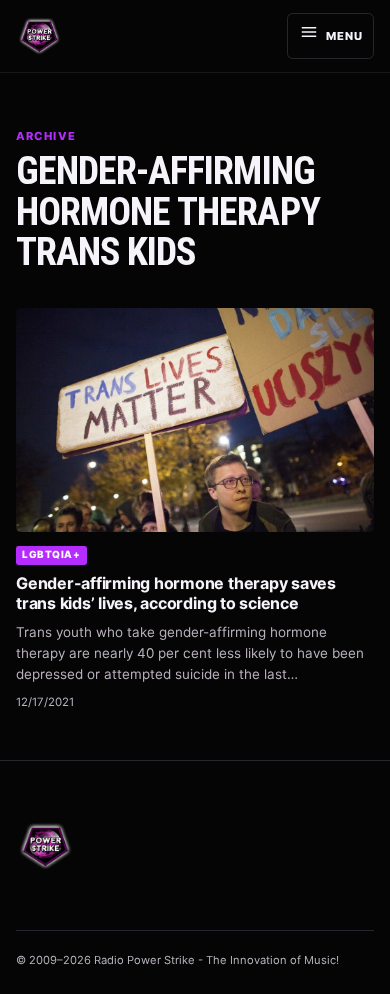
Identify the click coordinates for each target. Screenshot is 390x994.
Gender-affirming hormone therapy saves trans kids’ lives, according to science (176, 593)
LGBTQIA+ (51, 554)
